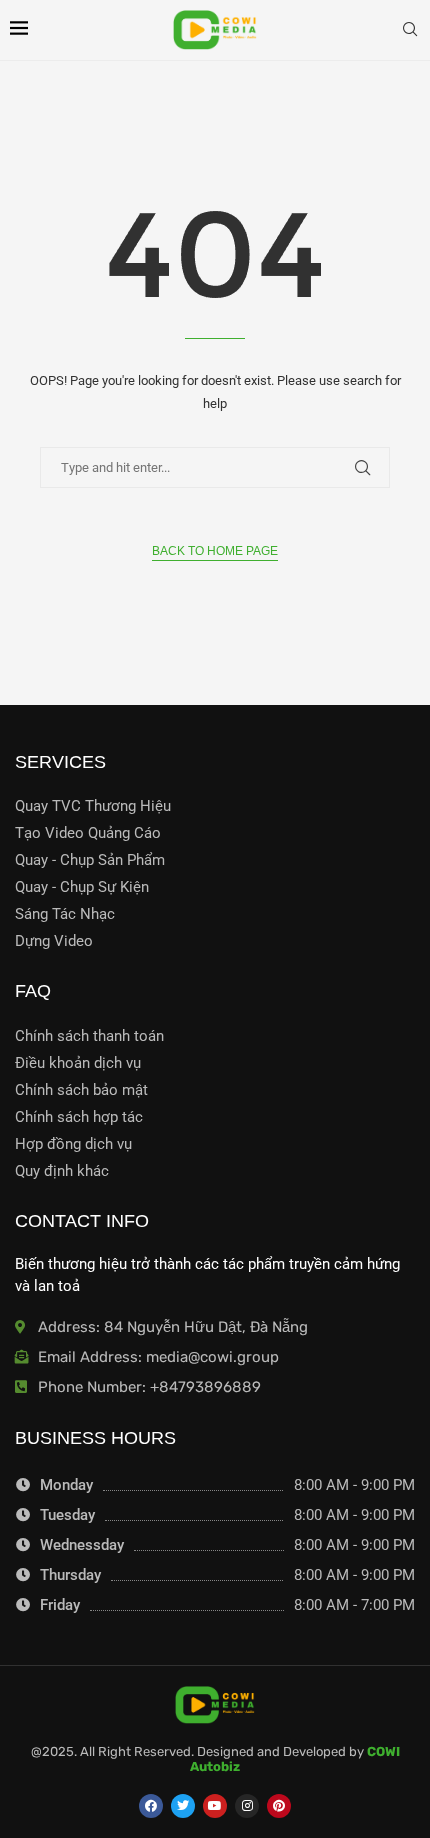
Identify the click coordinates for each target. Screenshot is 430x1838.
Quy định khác (62, 1171)
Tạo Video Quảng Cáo (88, 833)
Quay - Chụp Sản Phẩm (90, 860)
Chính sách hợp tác (79, 1117)
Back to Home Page (215, 551)
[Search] (410, 30)
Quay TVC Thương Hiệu (93, 806)
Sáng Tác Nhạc (65, 914)
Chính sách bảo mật (81, 1090)
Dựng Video (54, 941)
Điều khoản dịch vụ (78, 1063)
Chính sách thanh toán (89, 1036)
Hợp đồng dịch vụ (73, 1144)
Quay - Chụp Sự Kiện (82, 887)
